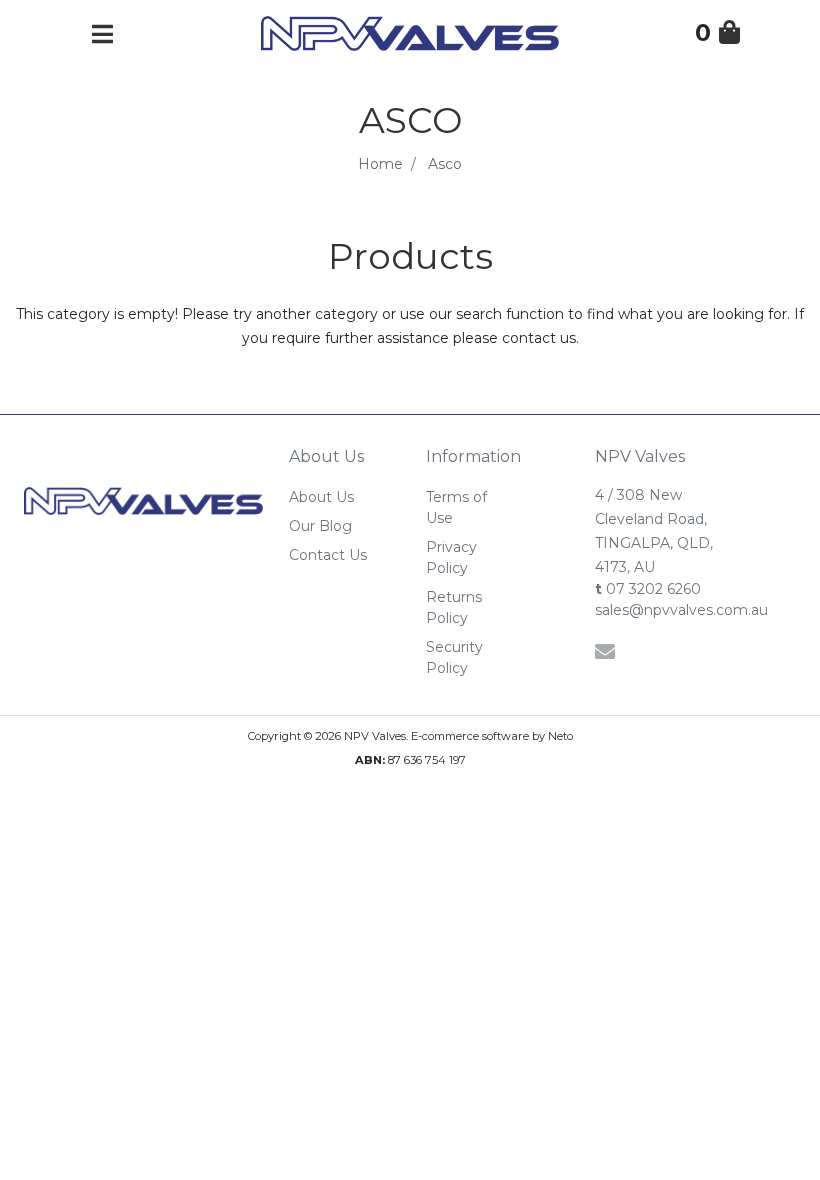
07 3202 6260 (648, 589)
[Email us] (605, 652)
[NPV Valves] (410, 32)
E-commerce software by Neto (492, 736)
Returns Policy (454, 607)
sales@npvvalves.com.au (665, 610)
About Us (321, 497)
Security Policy (454, 657)
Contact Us (328, 555)
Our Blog (320, 526)
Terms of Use (456, 507)
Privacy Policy (451, 557)
